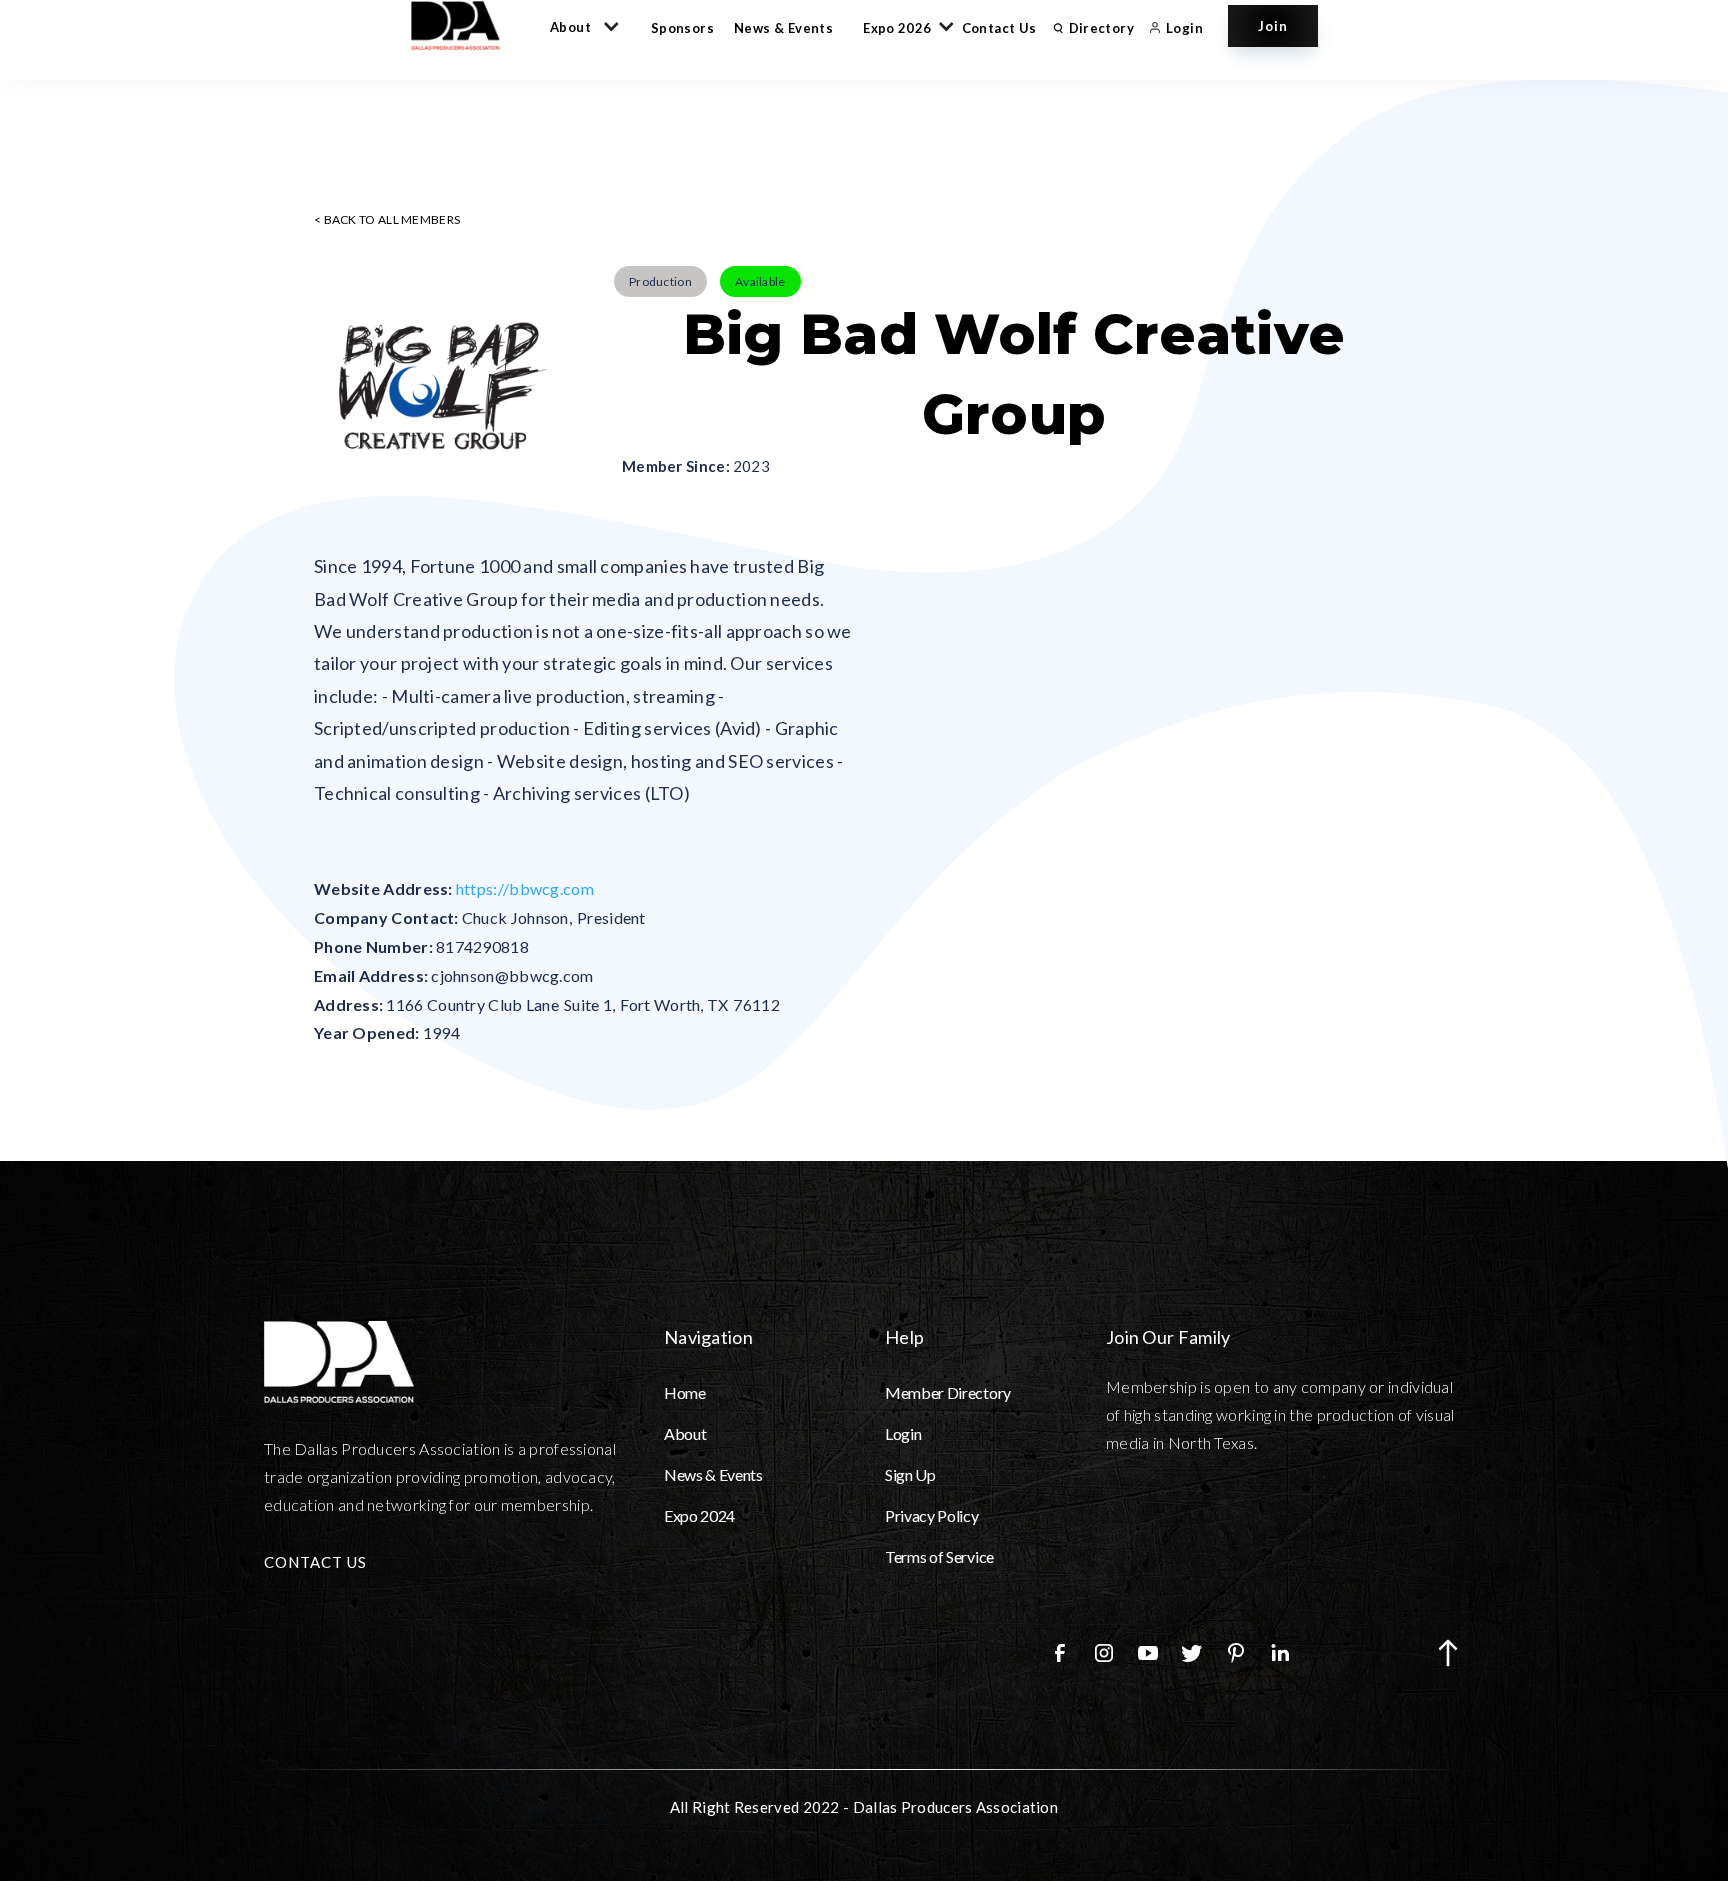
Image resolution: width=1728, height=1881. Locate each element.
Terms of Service (939, 1556)
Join (1273, 26)
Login (903, 1433)
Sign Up (910, 1474)
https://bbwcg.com (525, 888)
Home (685, 1392)
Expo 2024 (699, 1515)
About (685, 1433)
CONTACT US (315, 1562)
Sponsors (682, 28)
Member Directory (948, 1392)
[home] (465, 25)
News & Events (783, 28)
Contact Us (999, 28)
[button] (580, 26)
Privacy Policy (932, 1515)
